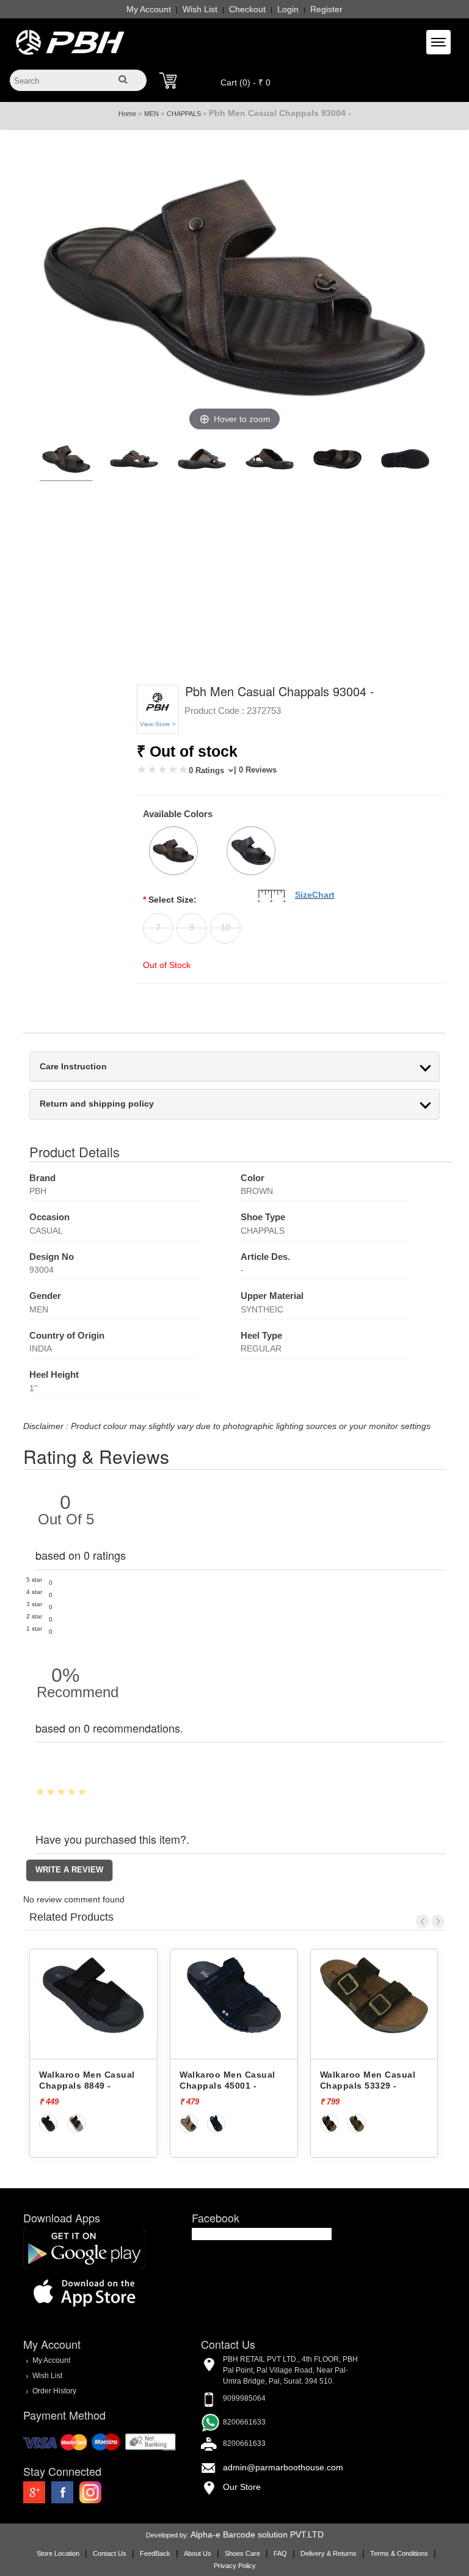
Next (438, 1921)
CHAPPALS (184, 114)
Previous (423, 1921)
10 (225, 927)
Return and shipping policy (97, 1104)
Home (127, 114)
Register (326, 9)
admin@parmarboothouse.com (283, 2467)
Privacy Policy (235, 2566)
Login (288, 9)
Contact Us (110, 2553)
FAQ (280, 2553)
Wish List (200, 9)
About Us (198, 2553)
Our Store (242, 2487)
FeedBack (155, 2553)
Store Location (58, 2553)
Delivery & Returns (329, 2553)
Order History (54, 2391)
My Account (149, 9)
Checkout (247, 9)
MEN (151, 114)
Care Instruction (73, 1067)
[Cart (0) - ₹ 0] (168, 81)
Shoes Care (242, 2553)
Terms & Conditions (399, 2553)
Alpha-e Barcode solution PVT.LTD (257, 2534)
